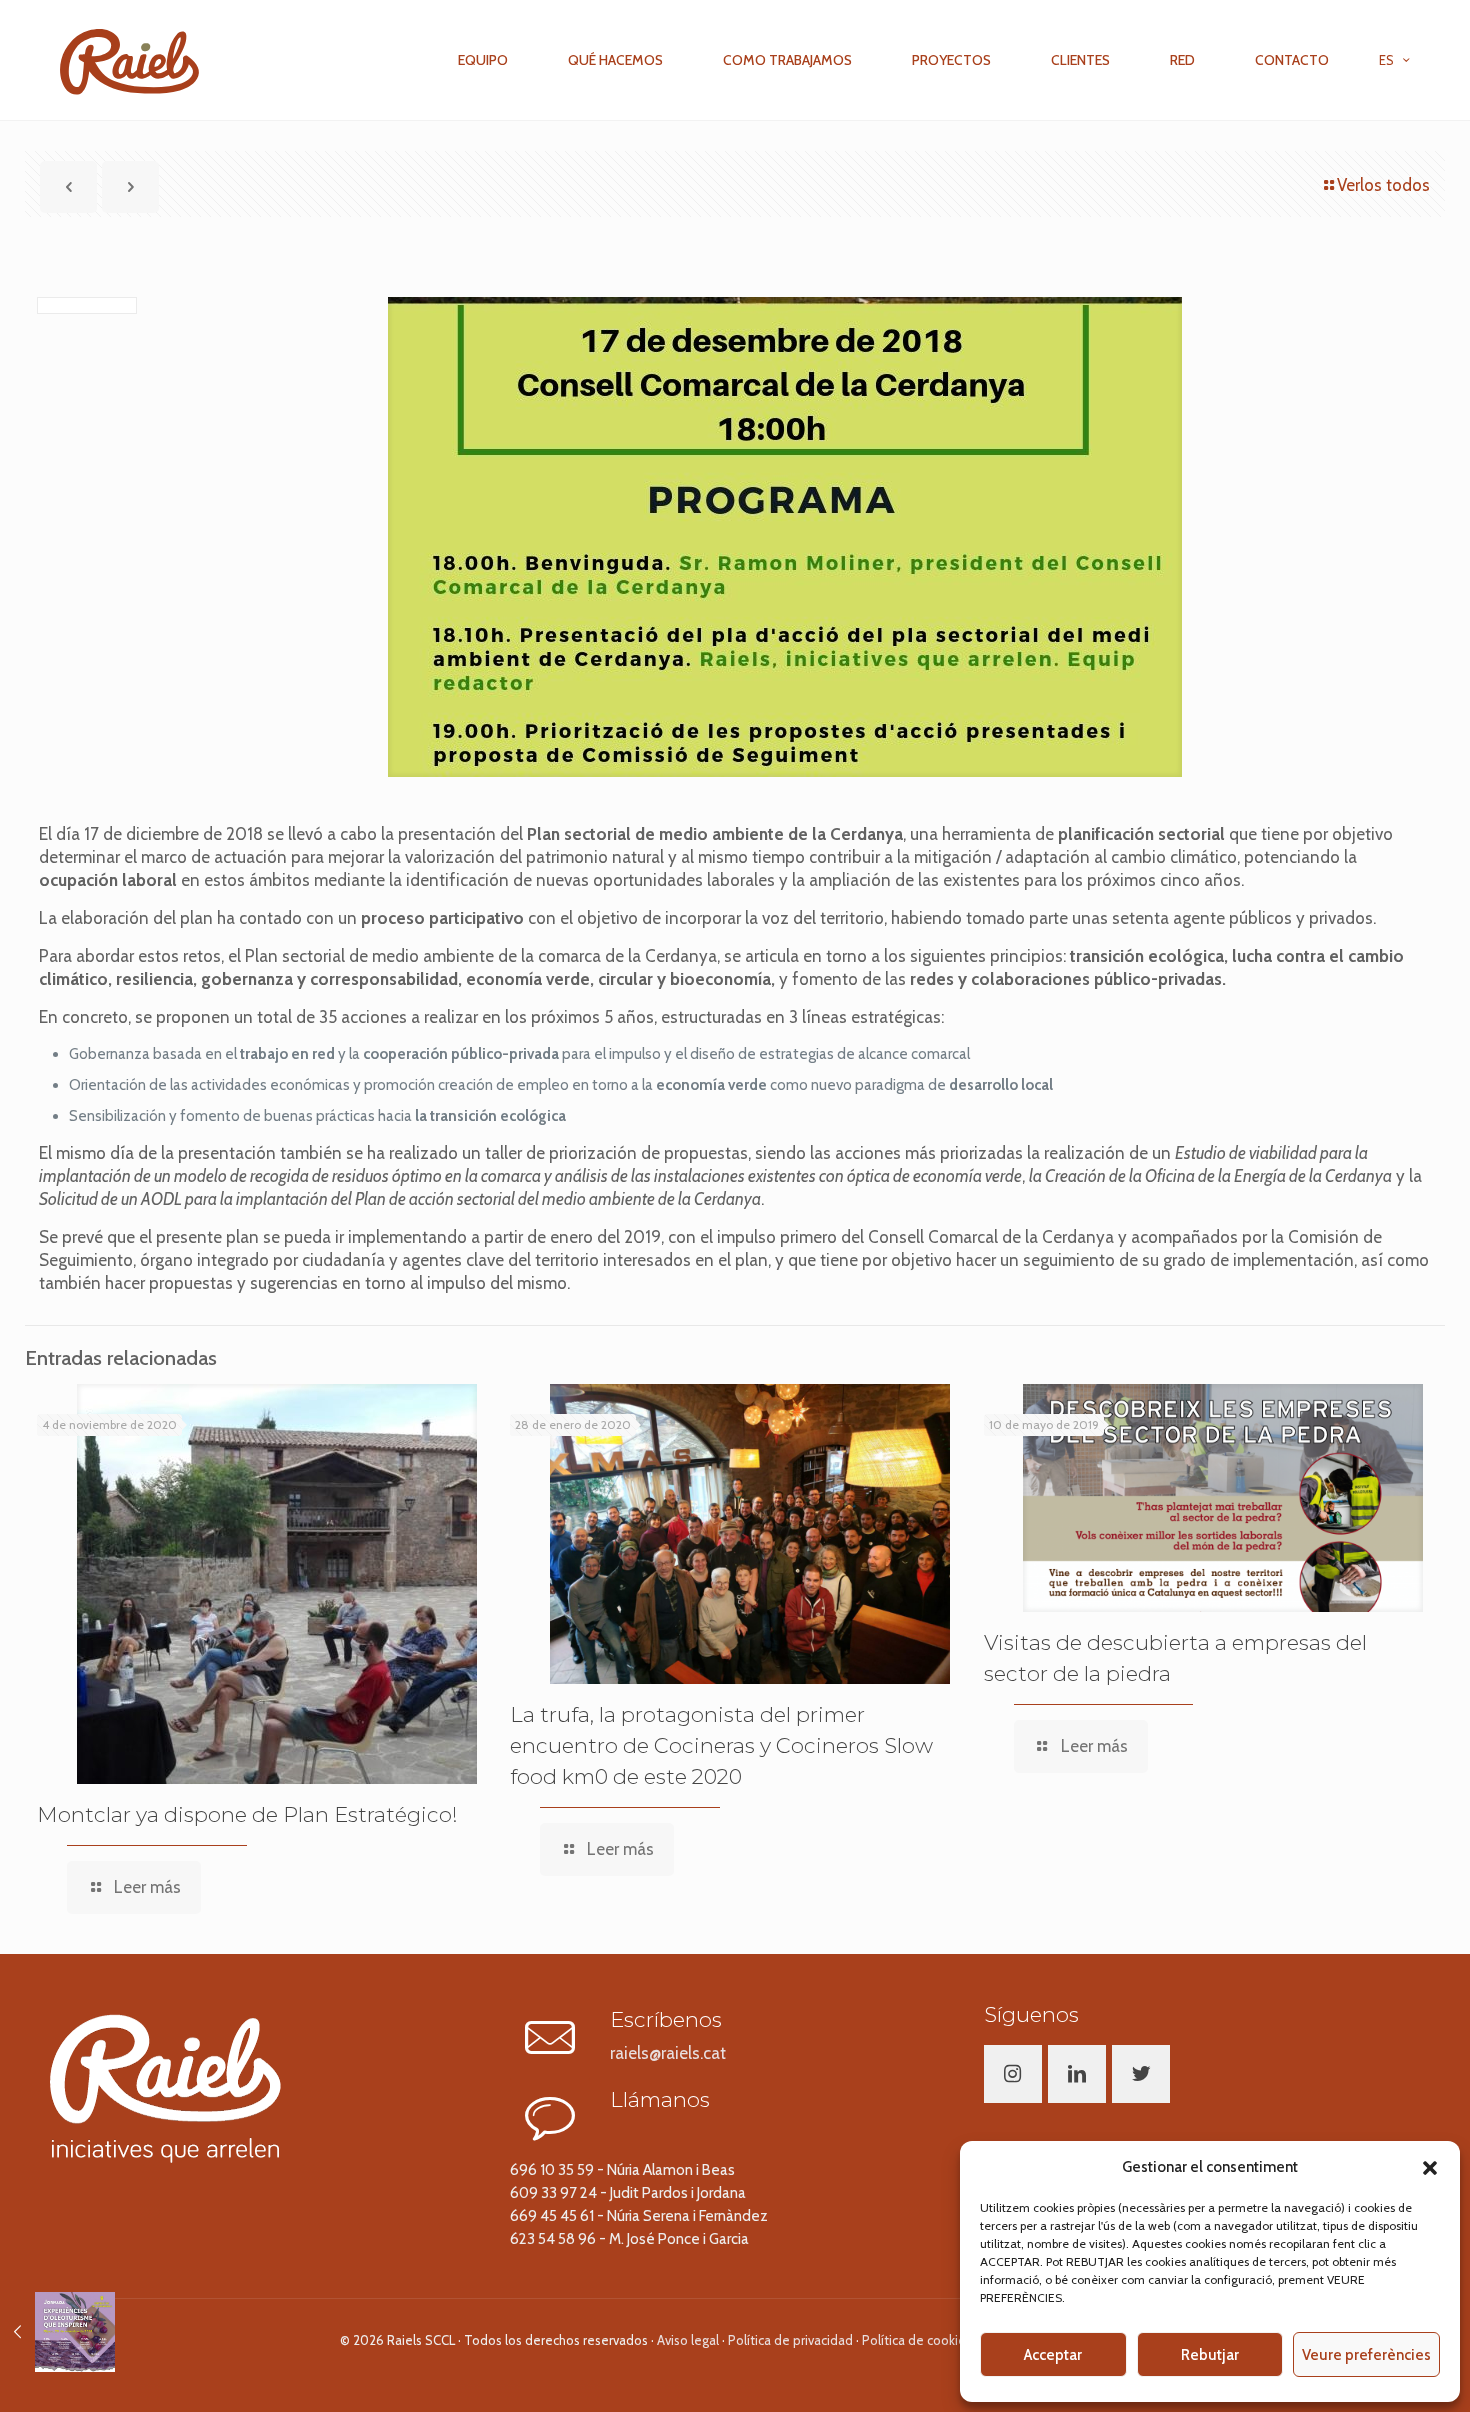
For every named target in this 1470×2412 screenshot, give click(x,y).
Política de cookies (917, 2340)
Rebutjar (1210, 2355)
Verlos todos (1383, 185)
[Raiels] (129, 60)
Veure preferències (1366, 2355)
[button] (1430, 2168)
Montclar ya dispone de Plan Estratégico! (247, 1814)
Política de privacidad (790, 2340)
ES (1386, 60)
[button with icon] (1013, 2074)
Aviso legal (688, 2340)
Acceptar (1053, 2355)
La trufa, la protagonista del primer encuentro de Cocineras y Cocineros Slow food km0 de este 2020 (721, 1745)
